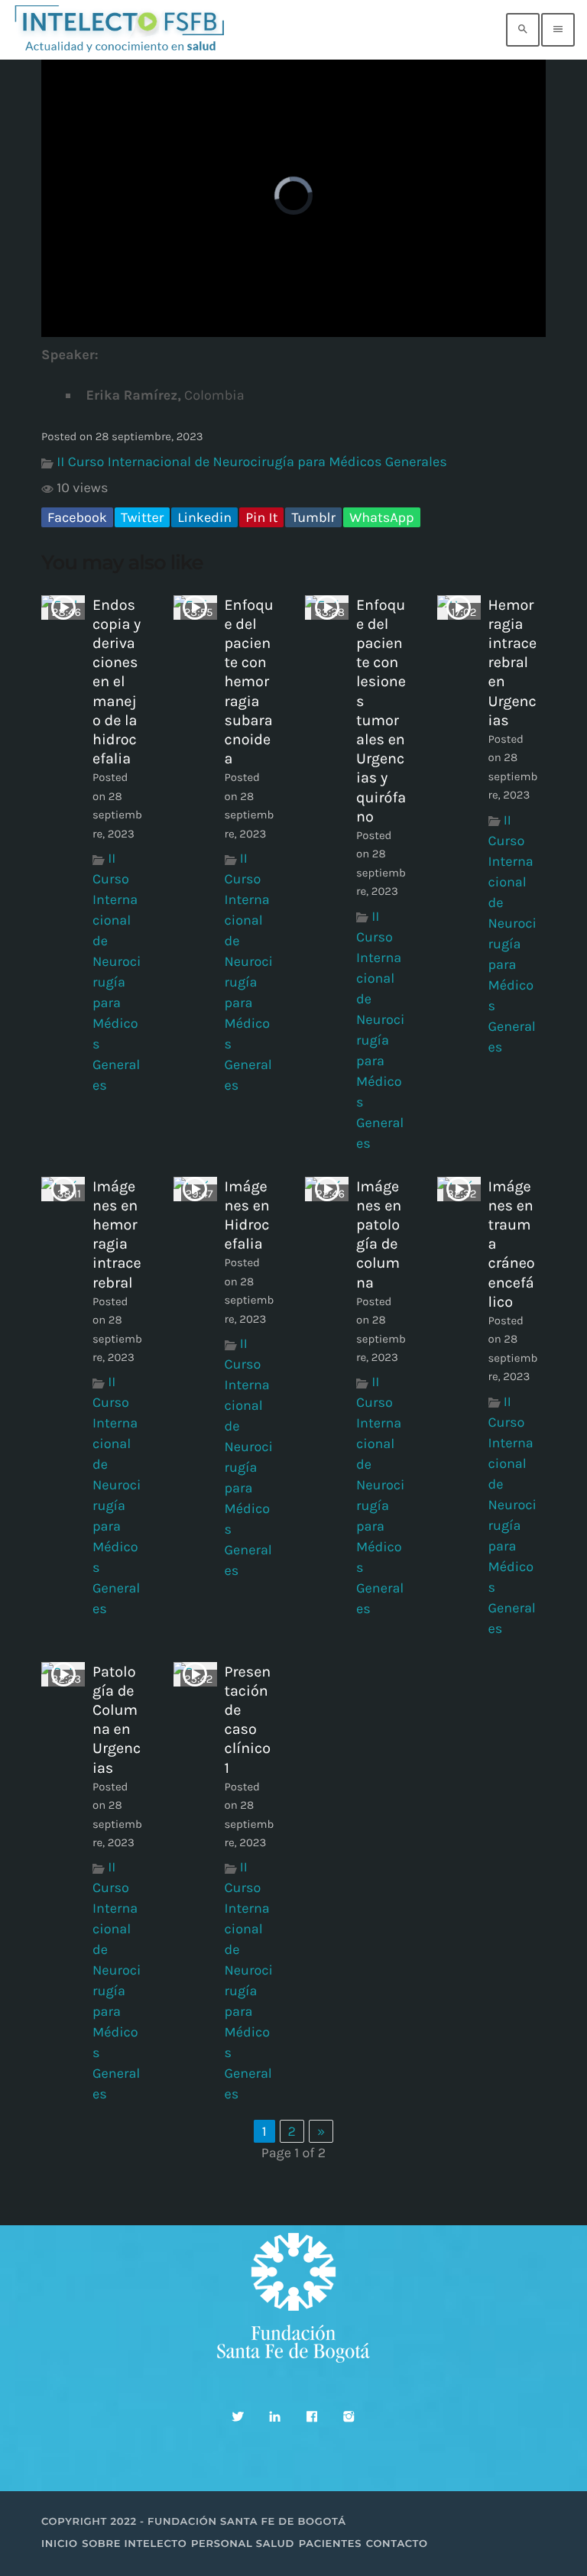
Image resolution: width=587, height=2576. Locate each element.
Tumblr (313, 517)
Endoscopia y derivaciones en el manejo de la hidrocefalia (117, 682)
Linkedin (204, 517)
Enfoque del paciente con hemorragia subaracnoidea (249, 682)
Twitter (142, 517)
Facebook (77, 517)
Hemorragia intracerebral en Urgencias (513, 663)
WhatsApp (381, 517)
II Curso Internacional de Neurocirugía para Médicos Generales (251, 462)
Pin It (261, 517)
